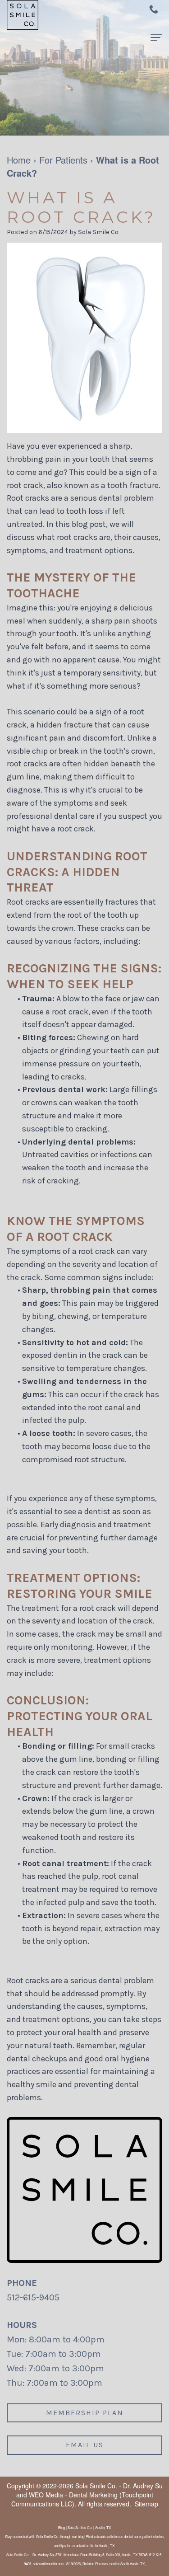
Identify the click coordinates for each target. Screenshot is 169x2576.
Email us (85, 2445)
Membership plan (85, 2413)
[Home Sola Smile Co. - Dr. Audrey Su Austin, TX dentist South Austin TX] (23, 15)
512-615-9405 (33, 2297)
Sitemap (146, 2504)
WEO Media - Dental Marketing (73, 2495)
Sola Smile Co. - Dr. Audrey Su (119, 2486)
